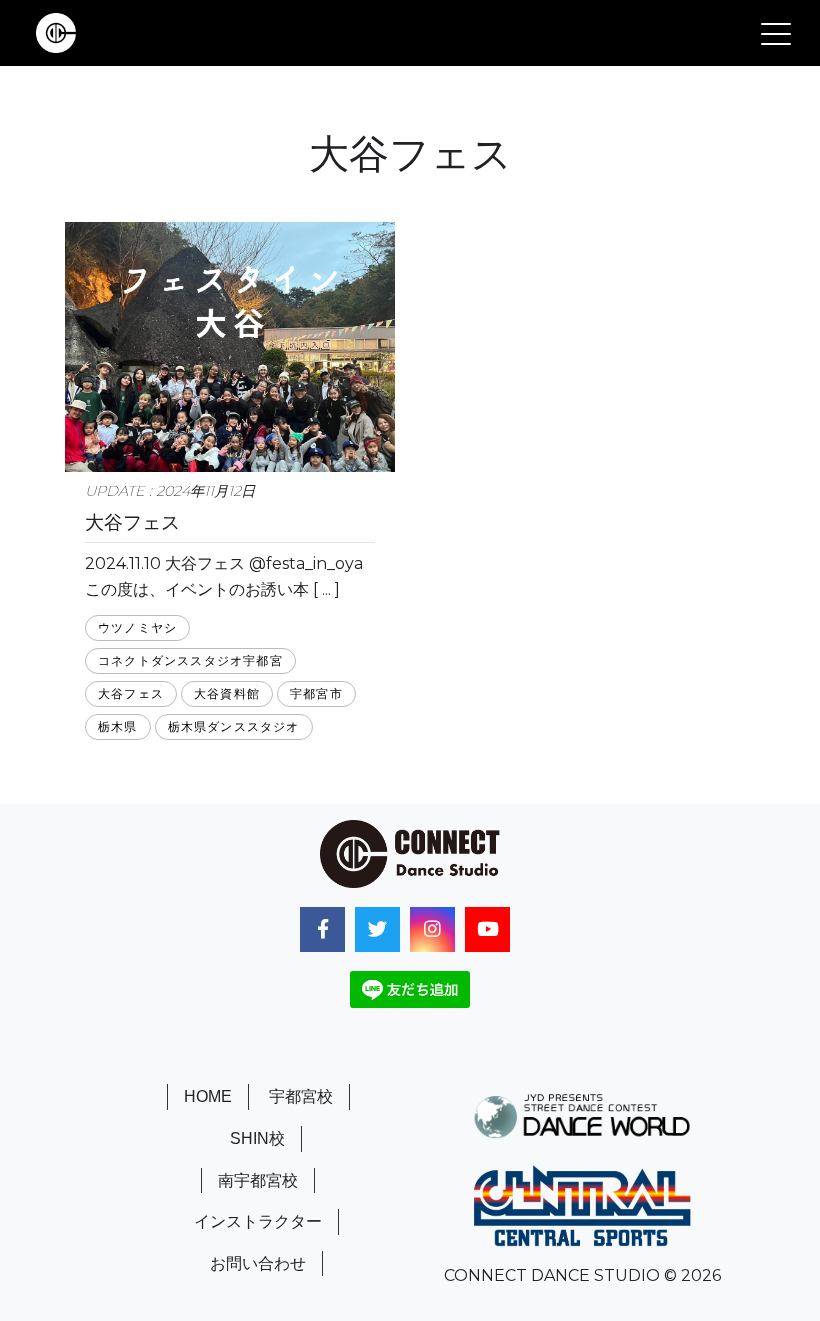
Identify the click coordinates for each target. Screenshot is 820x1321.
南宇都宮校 (258, 1180)
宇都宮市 (316, 693)
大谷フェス (131, 693)
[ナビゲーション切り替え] (776, 33)
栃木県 (118, 726)
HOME (208, 1096)
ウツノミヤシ (137, 627)
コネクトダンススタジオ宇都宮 (190, 660)
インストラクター (258, 1221)
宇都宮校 (301, 1096)
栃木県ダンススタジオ (234, 726)
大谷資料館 (227, 693)
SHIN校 (257, 1138)
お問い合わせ (258, 1263)
